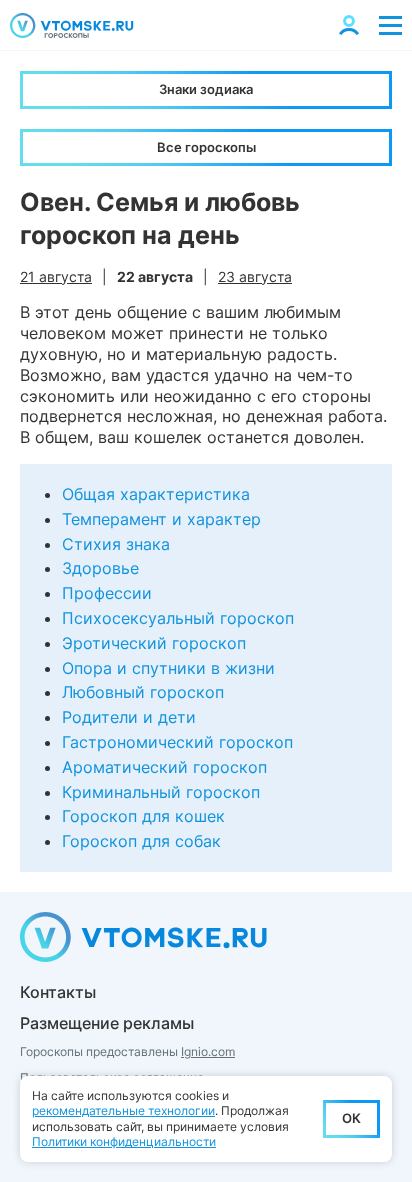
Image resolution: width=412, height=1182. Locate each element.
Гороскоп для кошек (143, 816)
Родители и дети (129, 717)
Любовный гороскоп (143, 692)
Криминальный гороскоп (161, 792)
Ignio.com (208, 1051)
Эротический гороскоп (154, 643)
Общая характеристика (156, 494)
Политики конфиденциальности (124, 1141)
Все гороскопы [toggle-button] (206, 147)
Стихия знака (116, 544)
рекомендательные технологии (123, 1110)
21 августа (56, 276)
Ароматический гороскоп (164, 767)
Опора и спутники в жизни (168, 668)
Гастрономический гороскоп (177, 742)
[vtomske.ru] (72, 25)
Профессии (107, 593)
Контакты (58, 992)
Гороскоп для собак (141, 841)
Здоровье (100, 568)
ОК (351, 1118)
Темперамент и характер (161, 519)
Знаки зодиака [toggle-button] (206, 89)
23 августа (255, 276)
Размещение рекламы (107, 1023)
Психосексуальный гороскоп (178, 618)
